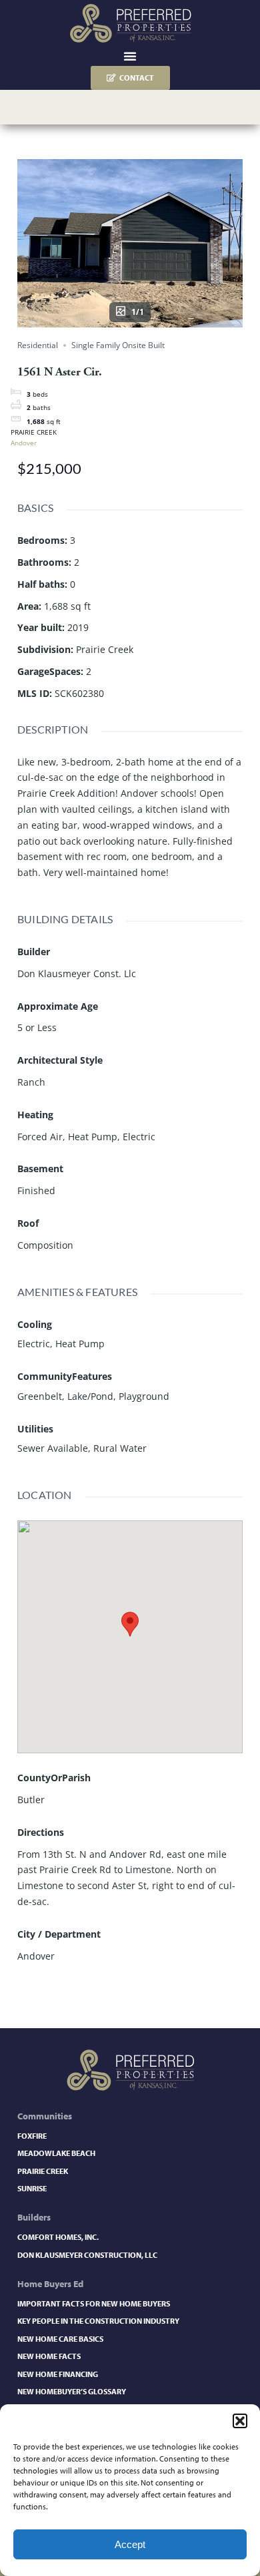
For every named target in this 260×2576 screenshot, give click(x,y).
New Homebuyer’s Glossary (72, 2391)
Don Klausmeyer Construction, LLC (87, 2255)
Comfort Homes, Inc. (58, 2237)
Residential (38, 345)
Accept (130, 2544)
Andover (24, 443)
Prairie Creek (43, 2171)
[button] (240, 2421)
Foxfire (32, 2136)
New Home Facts (49, 2356)
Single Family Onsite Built (118, 345)
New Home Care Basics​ (60, 2339)
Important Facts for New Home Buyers (94, 2303)
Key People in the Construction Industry (98, 2321)
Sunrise (32, 2188)
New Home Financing (58, 2374)
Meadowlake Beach (56, 2153)
